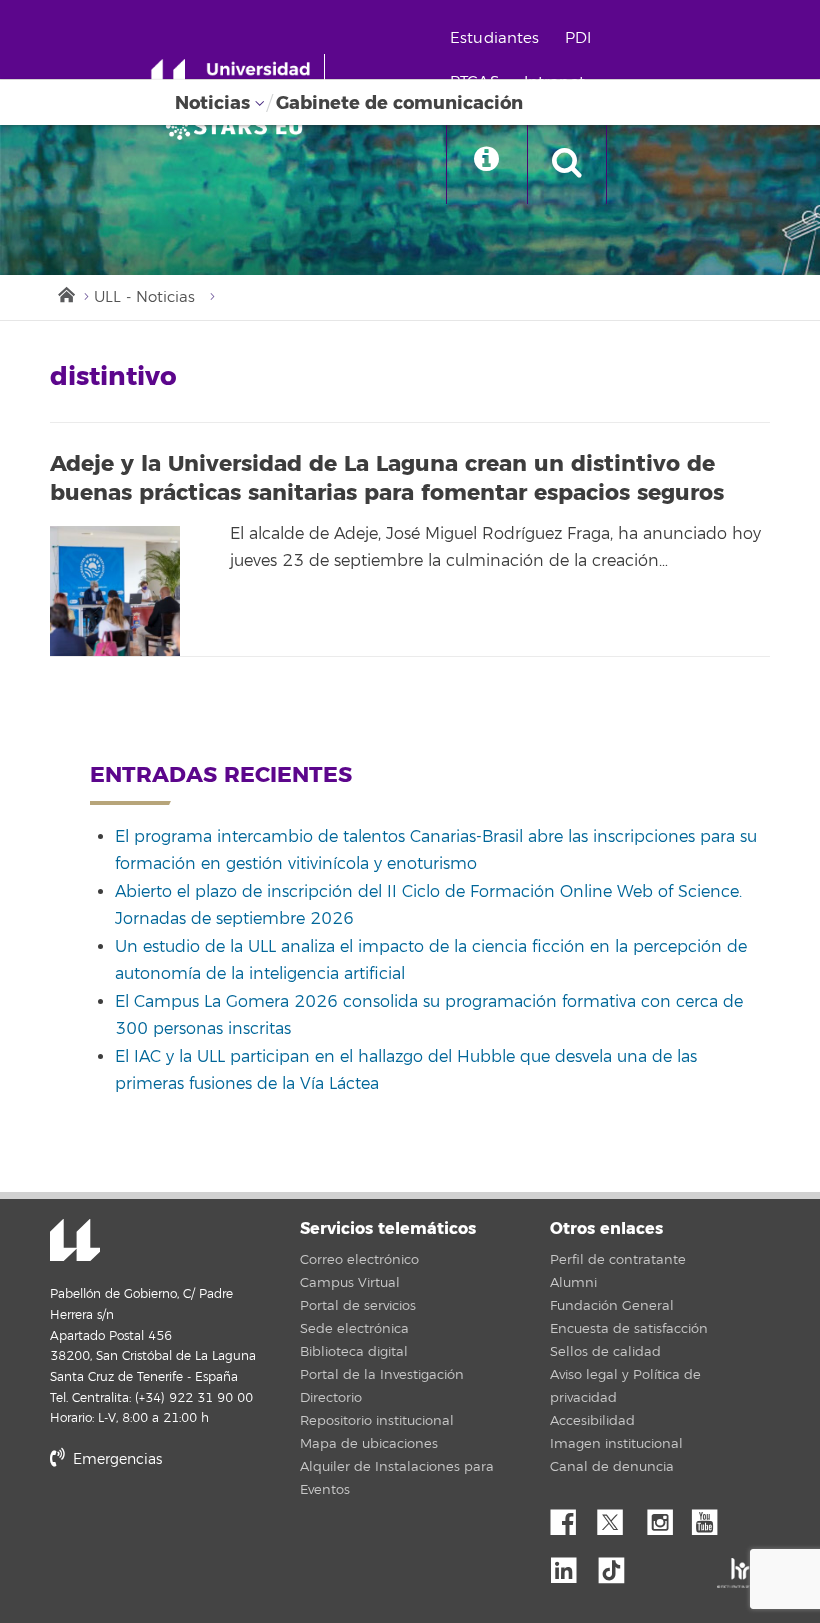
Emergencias (115, 1459)
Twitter (618, 1517)
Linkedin (571, 1565)
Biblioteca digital (354, 1352)
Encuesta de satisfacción (629, 1329)
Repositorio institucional (377, 1421)
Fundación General (612, 1306)
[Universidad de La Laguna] (240, 126)
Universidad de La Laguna (75, 1242)
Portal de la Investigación (382, 1375)
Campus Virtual (350, 1283)
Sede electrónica (354, 1329)
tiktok (618, 1565)
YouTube (712, 1517)
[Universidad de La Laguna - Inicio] (237, 78)
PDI (578, 38)
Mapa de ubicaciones (369, 1444)
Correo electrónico (359, 1260)
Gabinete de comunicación (399, 103)
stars (200, 1527)
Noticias (212, 103)
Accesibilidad (592, 1421)
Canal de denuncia (612, 1467)
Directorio (331, 1398)
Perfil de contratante (618, 1260)
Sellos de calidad (605, 1352)
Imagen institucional (616, 1444)
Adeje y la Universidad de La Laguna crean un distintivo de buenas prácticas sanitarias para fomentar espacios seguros (387, 478)
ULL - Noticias (144, 297)
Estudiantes (495, 38)
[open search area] (567, 164)
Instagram (665, 1517)
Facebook (571, 1517)
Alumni (573, 1283)
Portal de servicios (358, 1306)
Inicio (65, 293)
